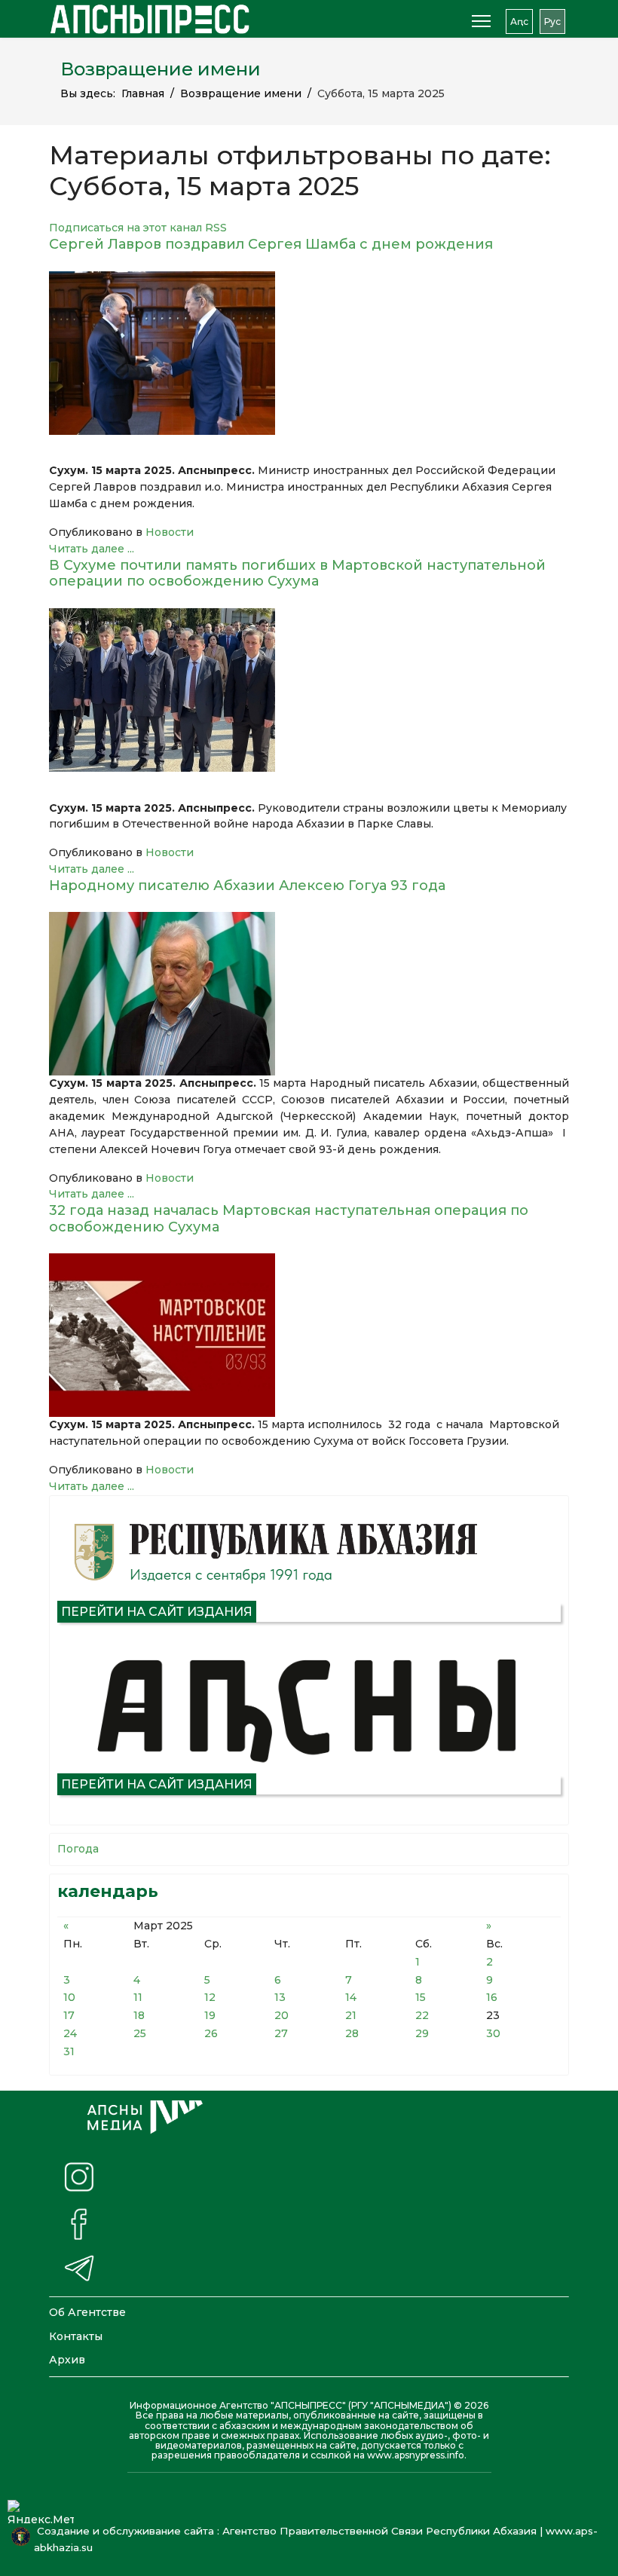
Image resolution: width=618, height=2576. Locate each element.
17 (69, 2015)
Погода (78, 1849)
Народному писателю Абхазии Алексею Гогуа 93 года (247, 886)
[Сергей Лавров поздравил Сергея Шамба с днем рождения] (309, 353)
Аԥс (519, 21)
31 (69, 2051)
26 (211, 2033)
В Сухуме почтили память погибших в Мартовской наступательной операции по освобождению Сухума (297, 574)
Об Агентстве (87, 2312)
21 (351, 2015)
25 (140, 2033)
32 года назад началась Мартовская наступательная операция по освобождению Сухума (289, 1219)
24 (70, 2033)
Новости (170, 532)
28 (352, 2033)
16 (492, 1997)
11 (138, 1997)
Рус (552, 21)
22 (422, 2015)
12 (210, 1997)
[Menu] (481, 21)
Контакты (76, 2336)
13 (280, 1997)
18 (139, 2015)
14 (351, 1997)
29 (422, 2033)
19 (210, 2015)
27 (281, 2033)
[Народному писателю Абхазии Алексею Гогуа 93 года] (309, 994)
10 (69, 1997)
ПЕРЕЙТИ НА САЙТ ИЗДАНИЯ (157, 1612)
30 (493, 2033)
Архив (67, 2360)
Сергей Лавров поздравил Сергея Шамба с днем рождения (271, 244)
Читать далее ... (92, 549)
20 (281, 2015)
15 (421, 1997)
